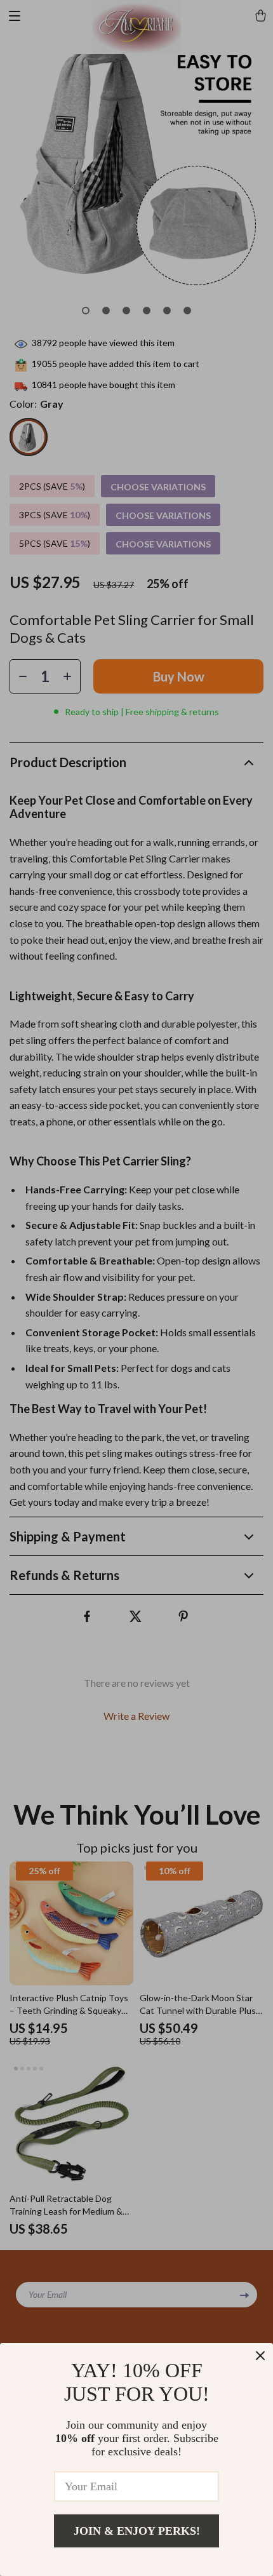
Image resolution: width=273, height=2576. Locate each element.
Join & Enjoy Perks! (137, 2531)
